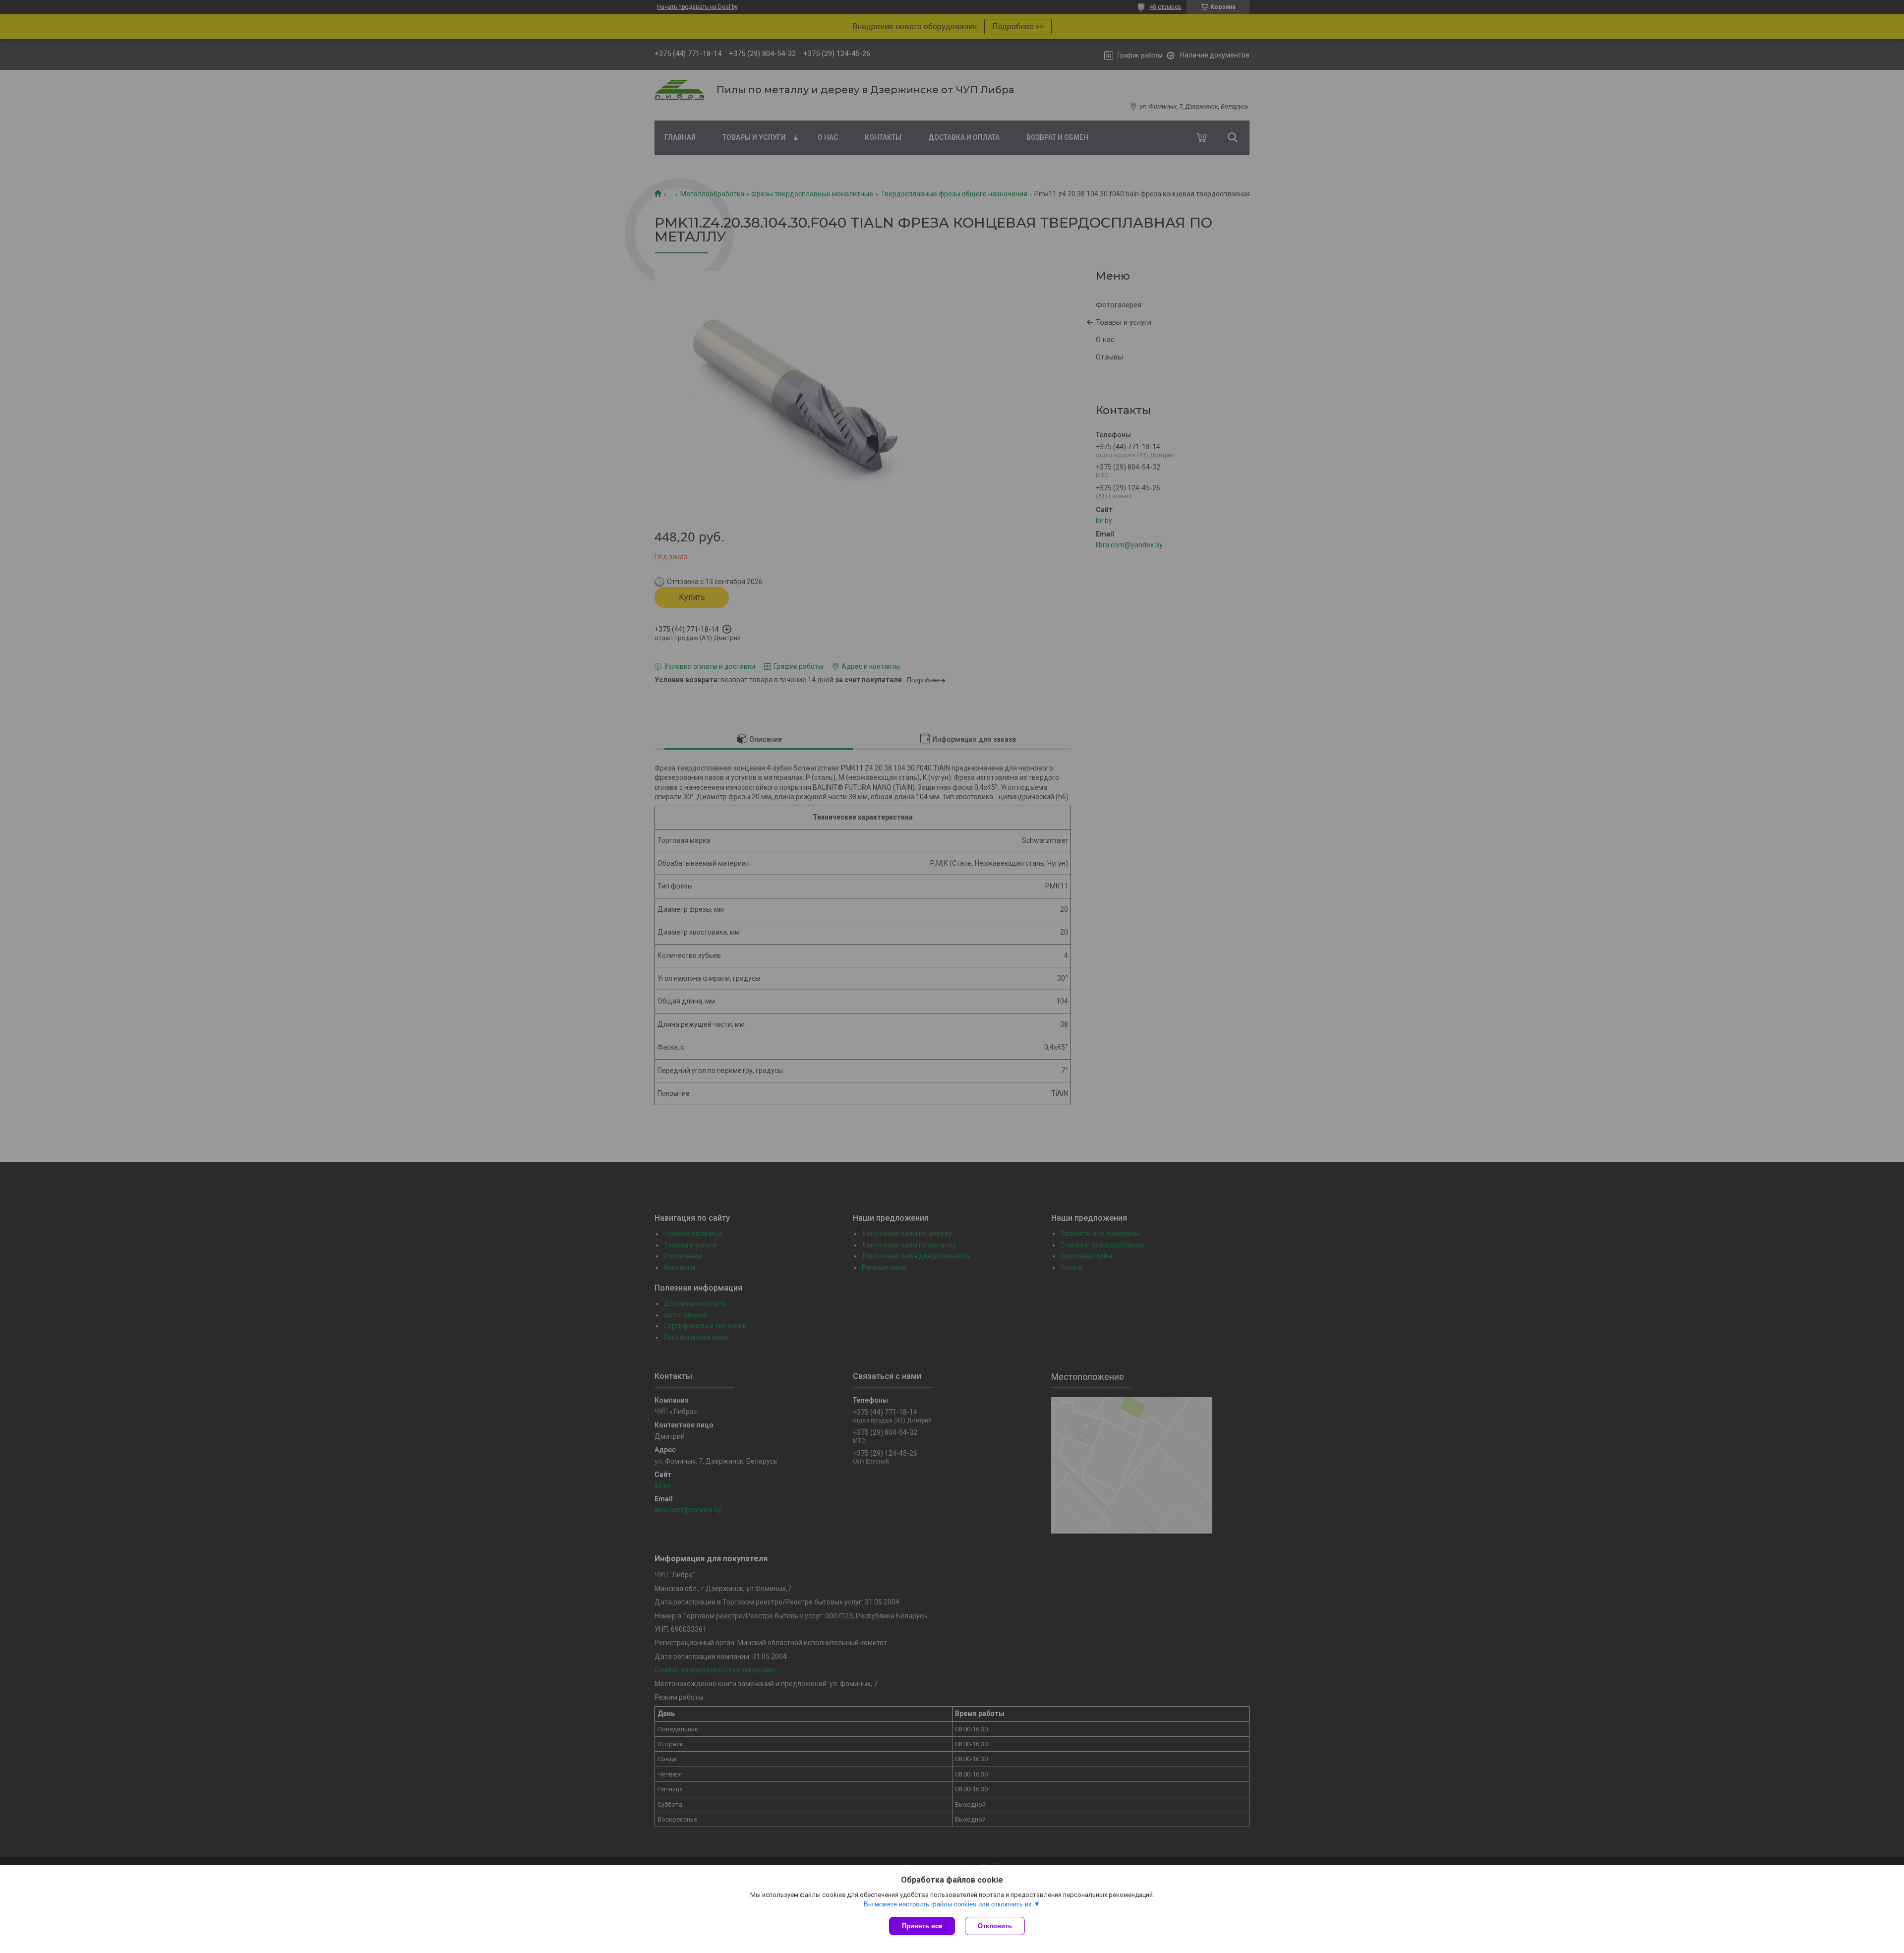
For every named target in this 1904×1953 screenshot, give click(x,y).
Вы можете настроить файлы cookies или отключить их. (949, 1904)
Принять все (922, 1926)
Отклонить (995, 1926)
